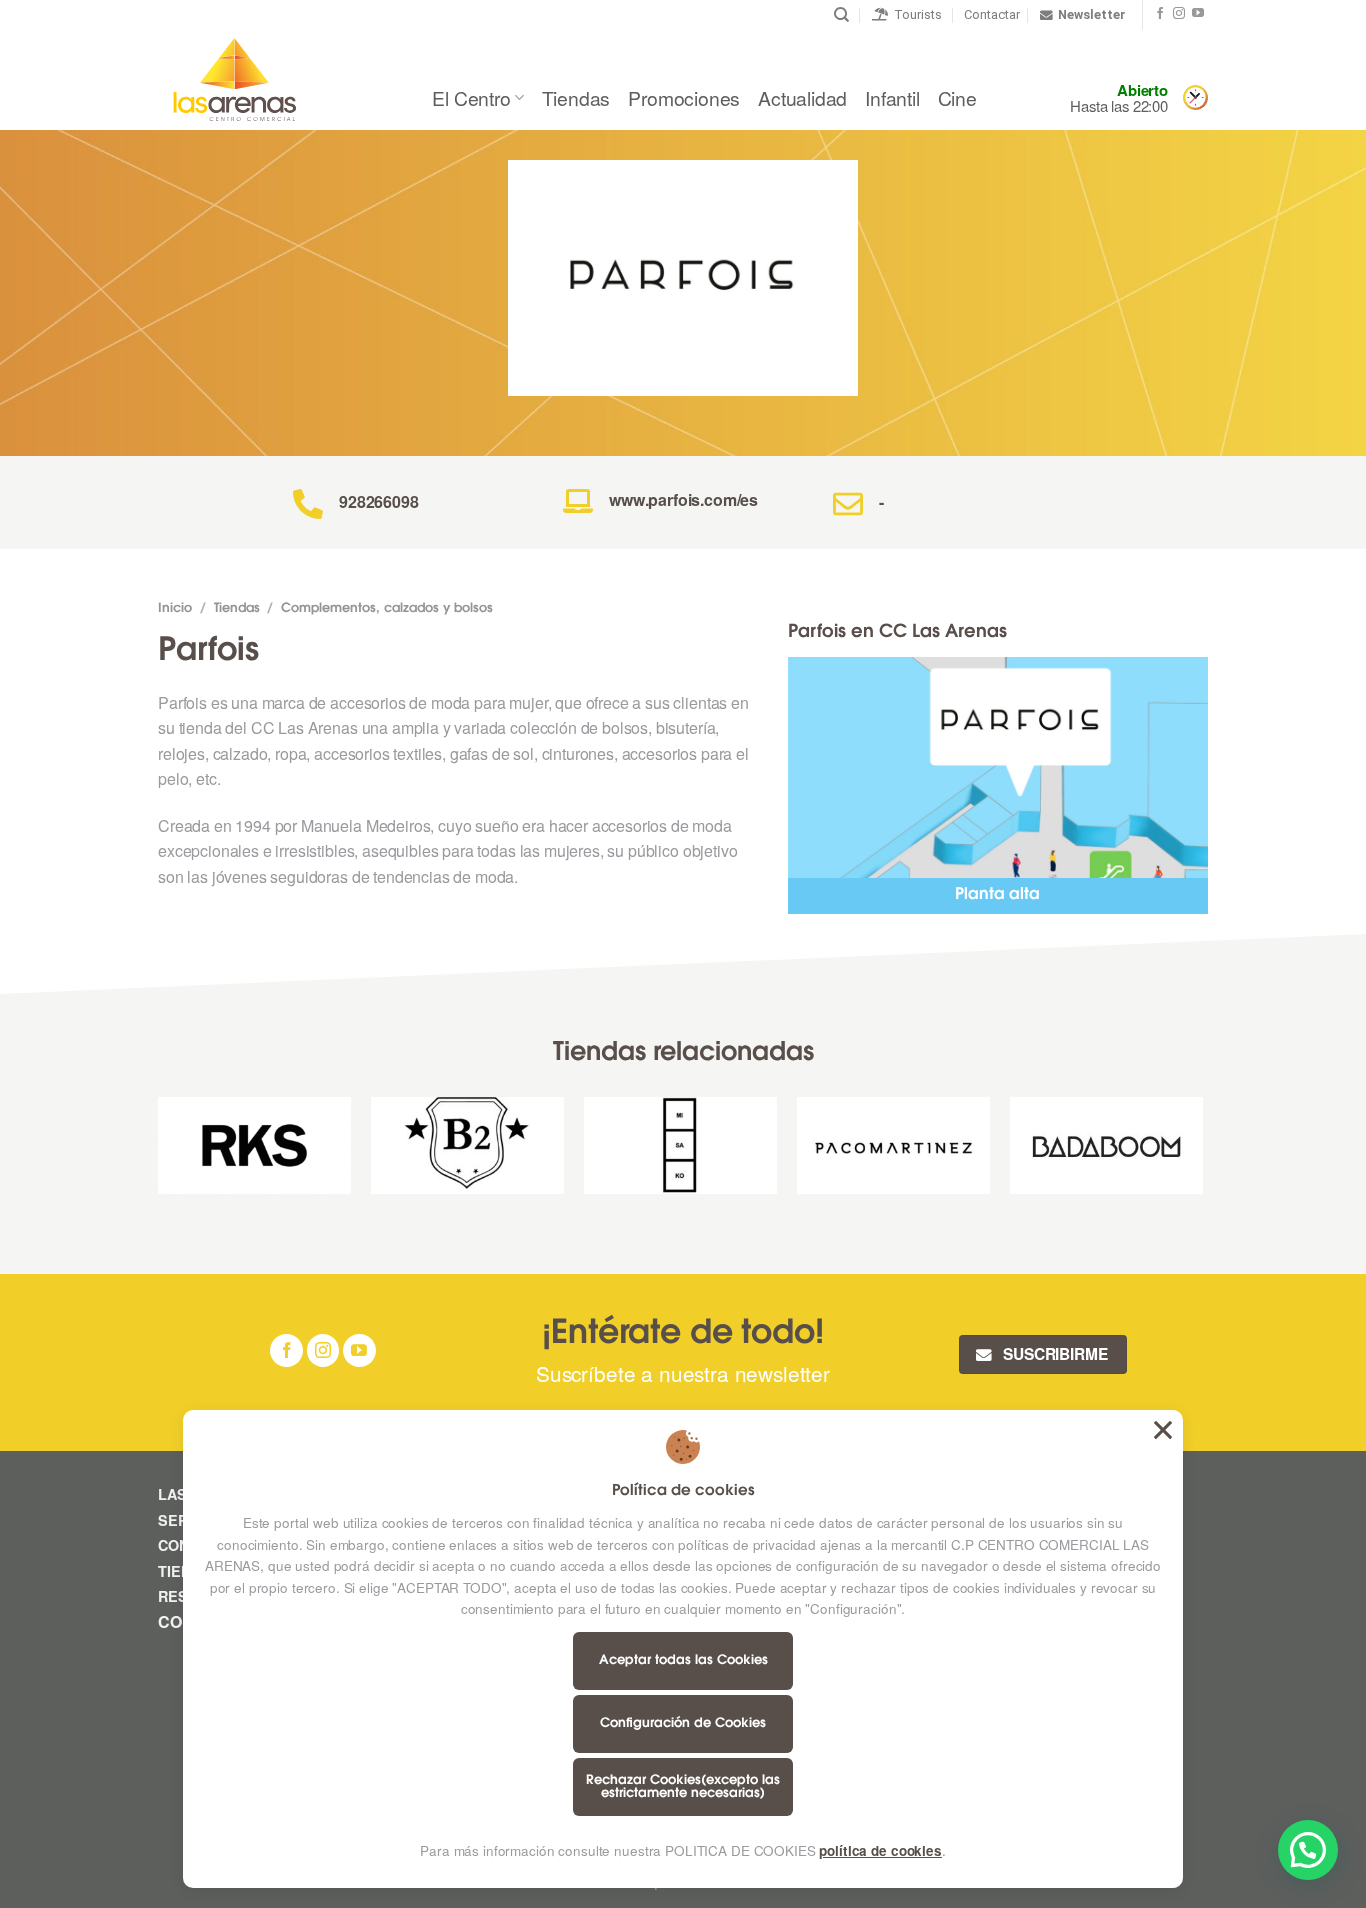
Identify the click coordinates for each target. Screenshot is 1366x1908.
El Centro (471, 97)
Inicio (175, 609)
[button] (1308, 1850)
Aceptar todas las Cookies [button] (1163, 1430)
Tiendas (576, 97)
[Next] (1202, 1153)
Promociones (684, 97)
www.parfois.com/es (683, 499)
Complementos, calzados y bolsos (387, 609)
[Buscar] (841, 15)
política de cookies (880, 1850)
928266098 (379, 501)
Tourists (915, 14)
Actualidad (802, 97)
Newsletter (1092, 14)
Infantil (892, 97)
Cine (957, 97)
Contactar (992, 14)
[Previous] (159, 1153)
